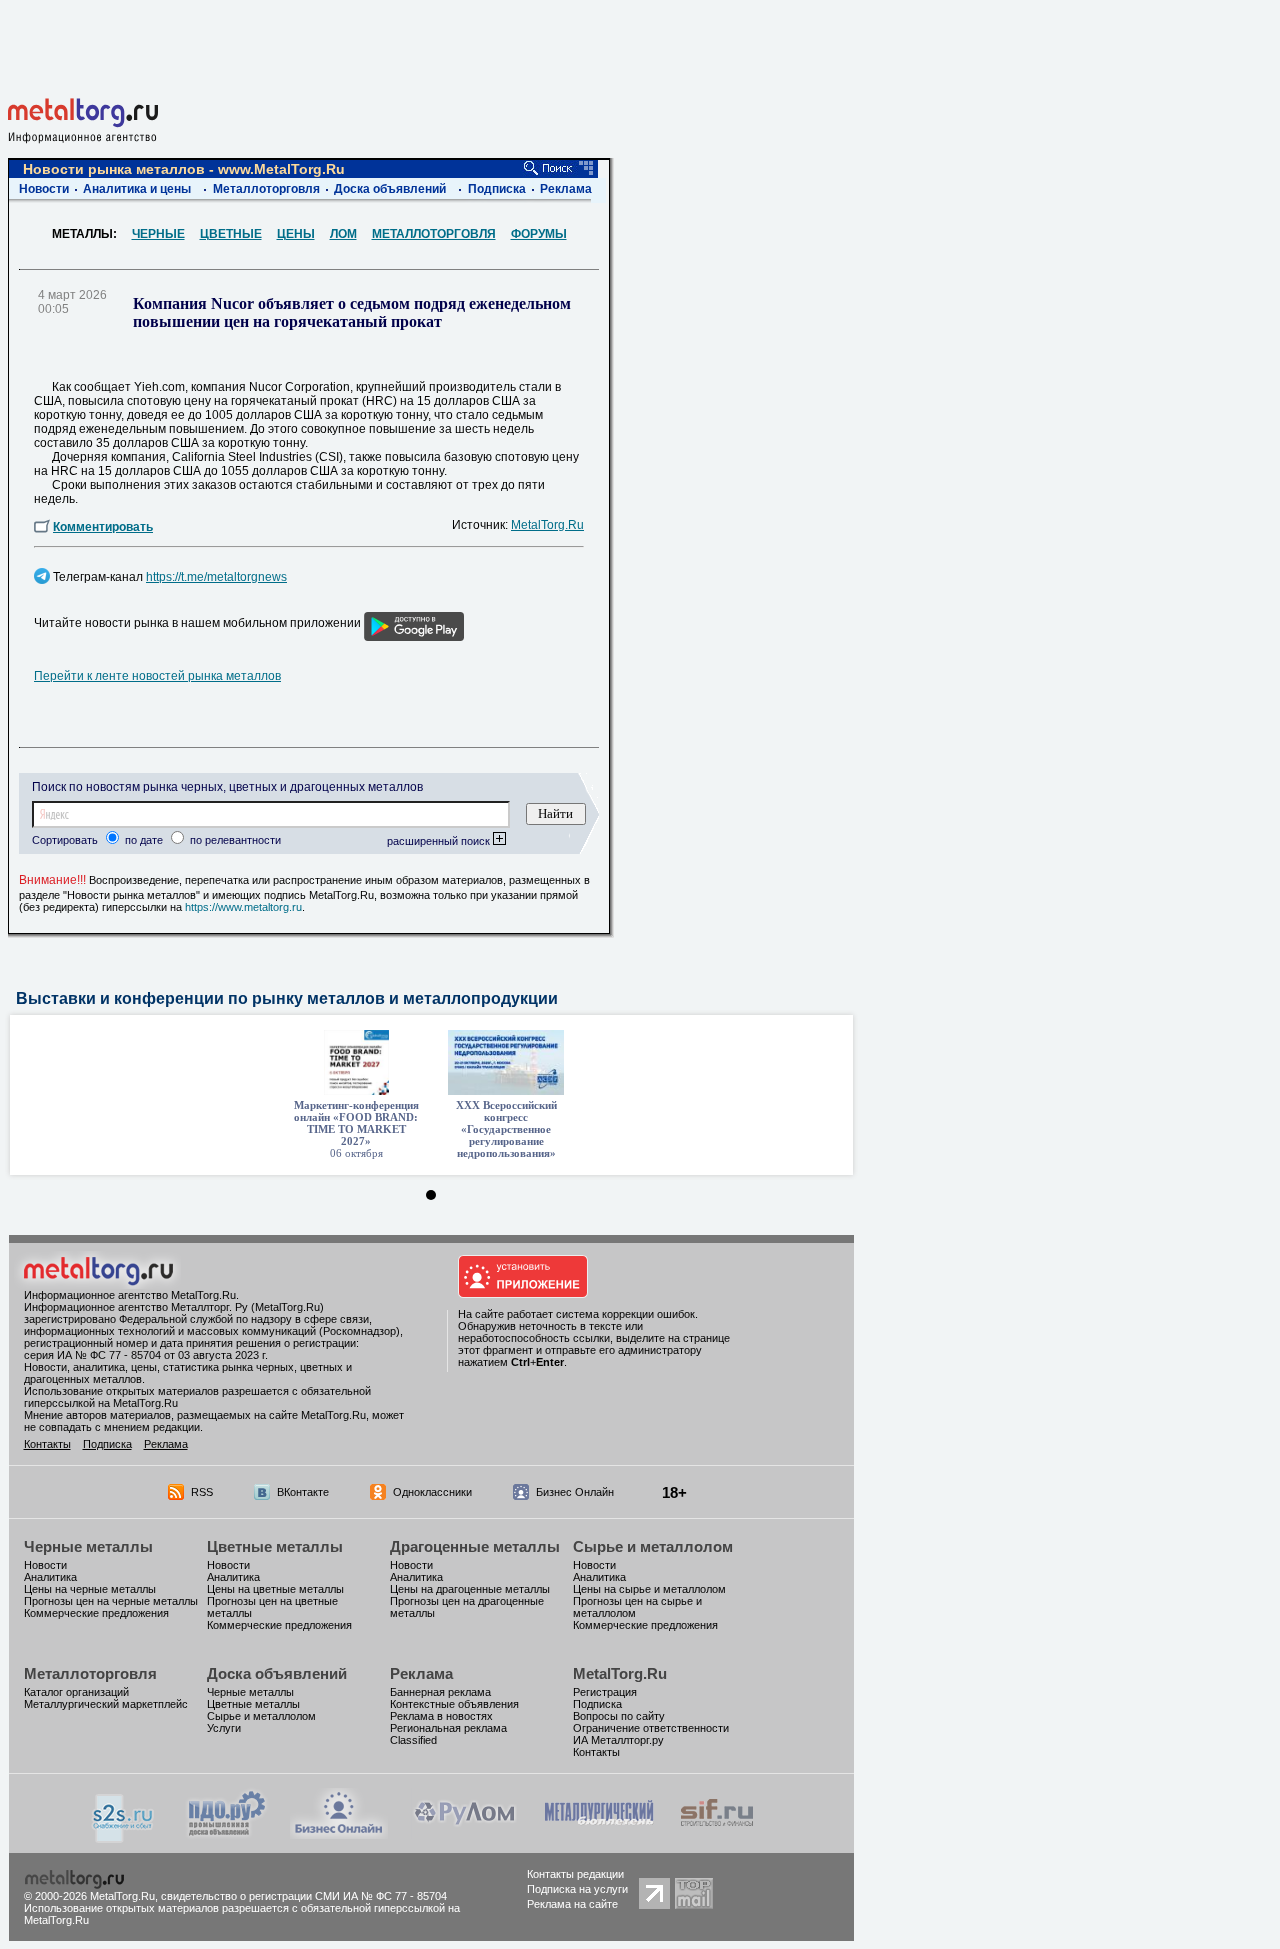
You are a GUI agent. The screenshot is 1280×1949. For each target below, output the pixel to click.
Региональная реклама (448, 1728)
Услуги (224, 1728)
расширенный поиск (440, 841)
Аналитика (50, 1577)
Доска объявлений (390, 189)
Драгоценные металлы (475, 1546)
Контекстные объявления (454, 1704)
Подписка (497, 189)
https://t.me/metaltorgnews (216, 577)
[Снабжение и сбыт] (124, 1837)
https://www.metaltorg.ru (243, 907)
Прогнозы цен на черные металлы (111, 1601)
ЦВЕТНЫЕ (231, 234)
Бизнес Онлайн (575, 1492)
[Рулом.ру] (464, 1833)
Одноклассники (432, 1492)
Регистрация (605, 1692)
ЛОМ (343, 234)
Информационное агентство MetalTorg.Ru (130, 1295)
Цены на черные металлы (90, 1589)
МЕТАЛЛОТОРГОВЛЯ (434, 234)
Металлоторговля (266, 189)
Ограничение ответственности (651, 1728)
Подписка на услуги (577, 1889)
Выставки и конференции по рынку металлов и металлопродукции (287, 998)
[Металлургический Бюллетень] (598, 1833)
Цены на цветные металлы (275, 1589)
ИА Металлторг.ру (618, 1740)
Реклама (566, 189)
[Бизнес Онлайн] (339, 1833)
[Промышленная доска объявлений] (227, 1835)
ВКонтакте (303, 1492)
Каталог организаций (76, 1692)
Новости (44, 189)
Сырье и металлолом (653, 1546)
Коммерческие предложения (96, 1613)
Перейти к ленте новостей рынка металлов (157, 676)
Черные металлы (88, 1546)
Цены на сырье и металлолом (649, 1589)
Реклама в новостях (441, 1716)
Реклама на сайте (572, 1904)
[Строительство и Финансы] (717, 1833)
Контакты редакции (575, 1874)
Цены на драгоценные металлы (470, 1589)
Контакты (47, 1444)
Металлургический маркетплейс (106, 1704)
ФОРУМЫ (539, 234)
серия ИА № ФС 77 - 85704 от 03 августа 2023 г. (146, 1355)
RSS (202, 1492)
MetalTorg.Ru (547, 525)
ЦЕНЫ (296, 234)
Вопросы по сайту (619, 1716)
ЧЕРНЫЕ (158, 234)
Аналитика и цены (137, 189)
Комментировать (103, 527)
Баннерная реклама (440, 1692)
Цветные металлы (275, 1546)
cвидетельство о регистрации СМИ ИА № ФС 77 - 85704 (304, 1896)
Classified (413, 1740)
